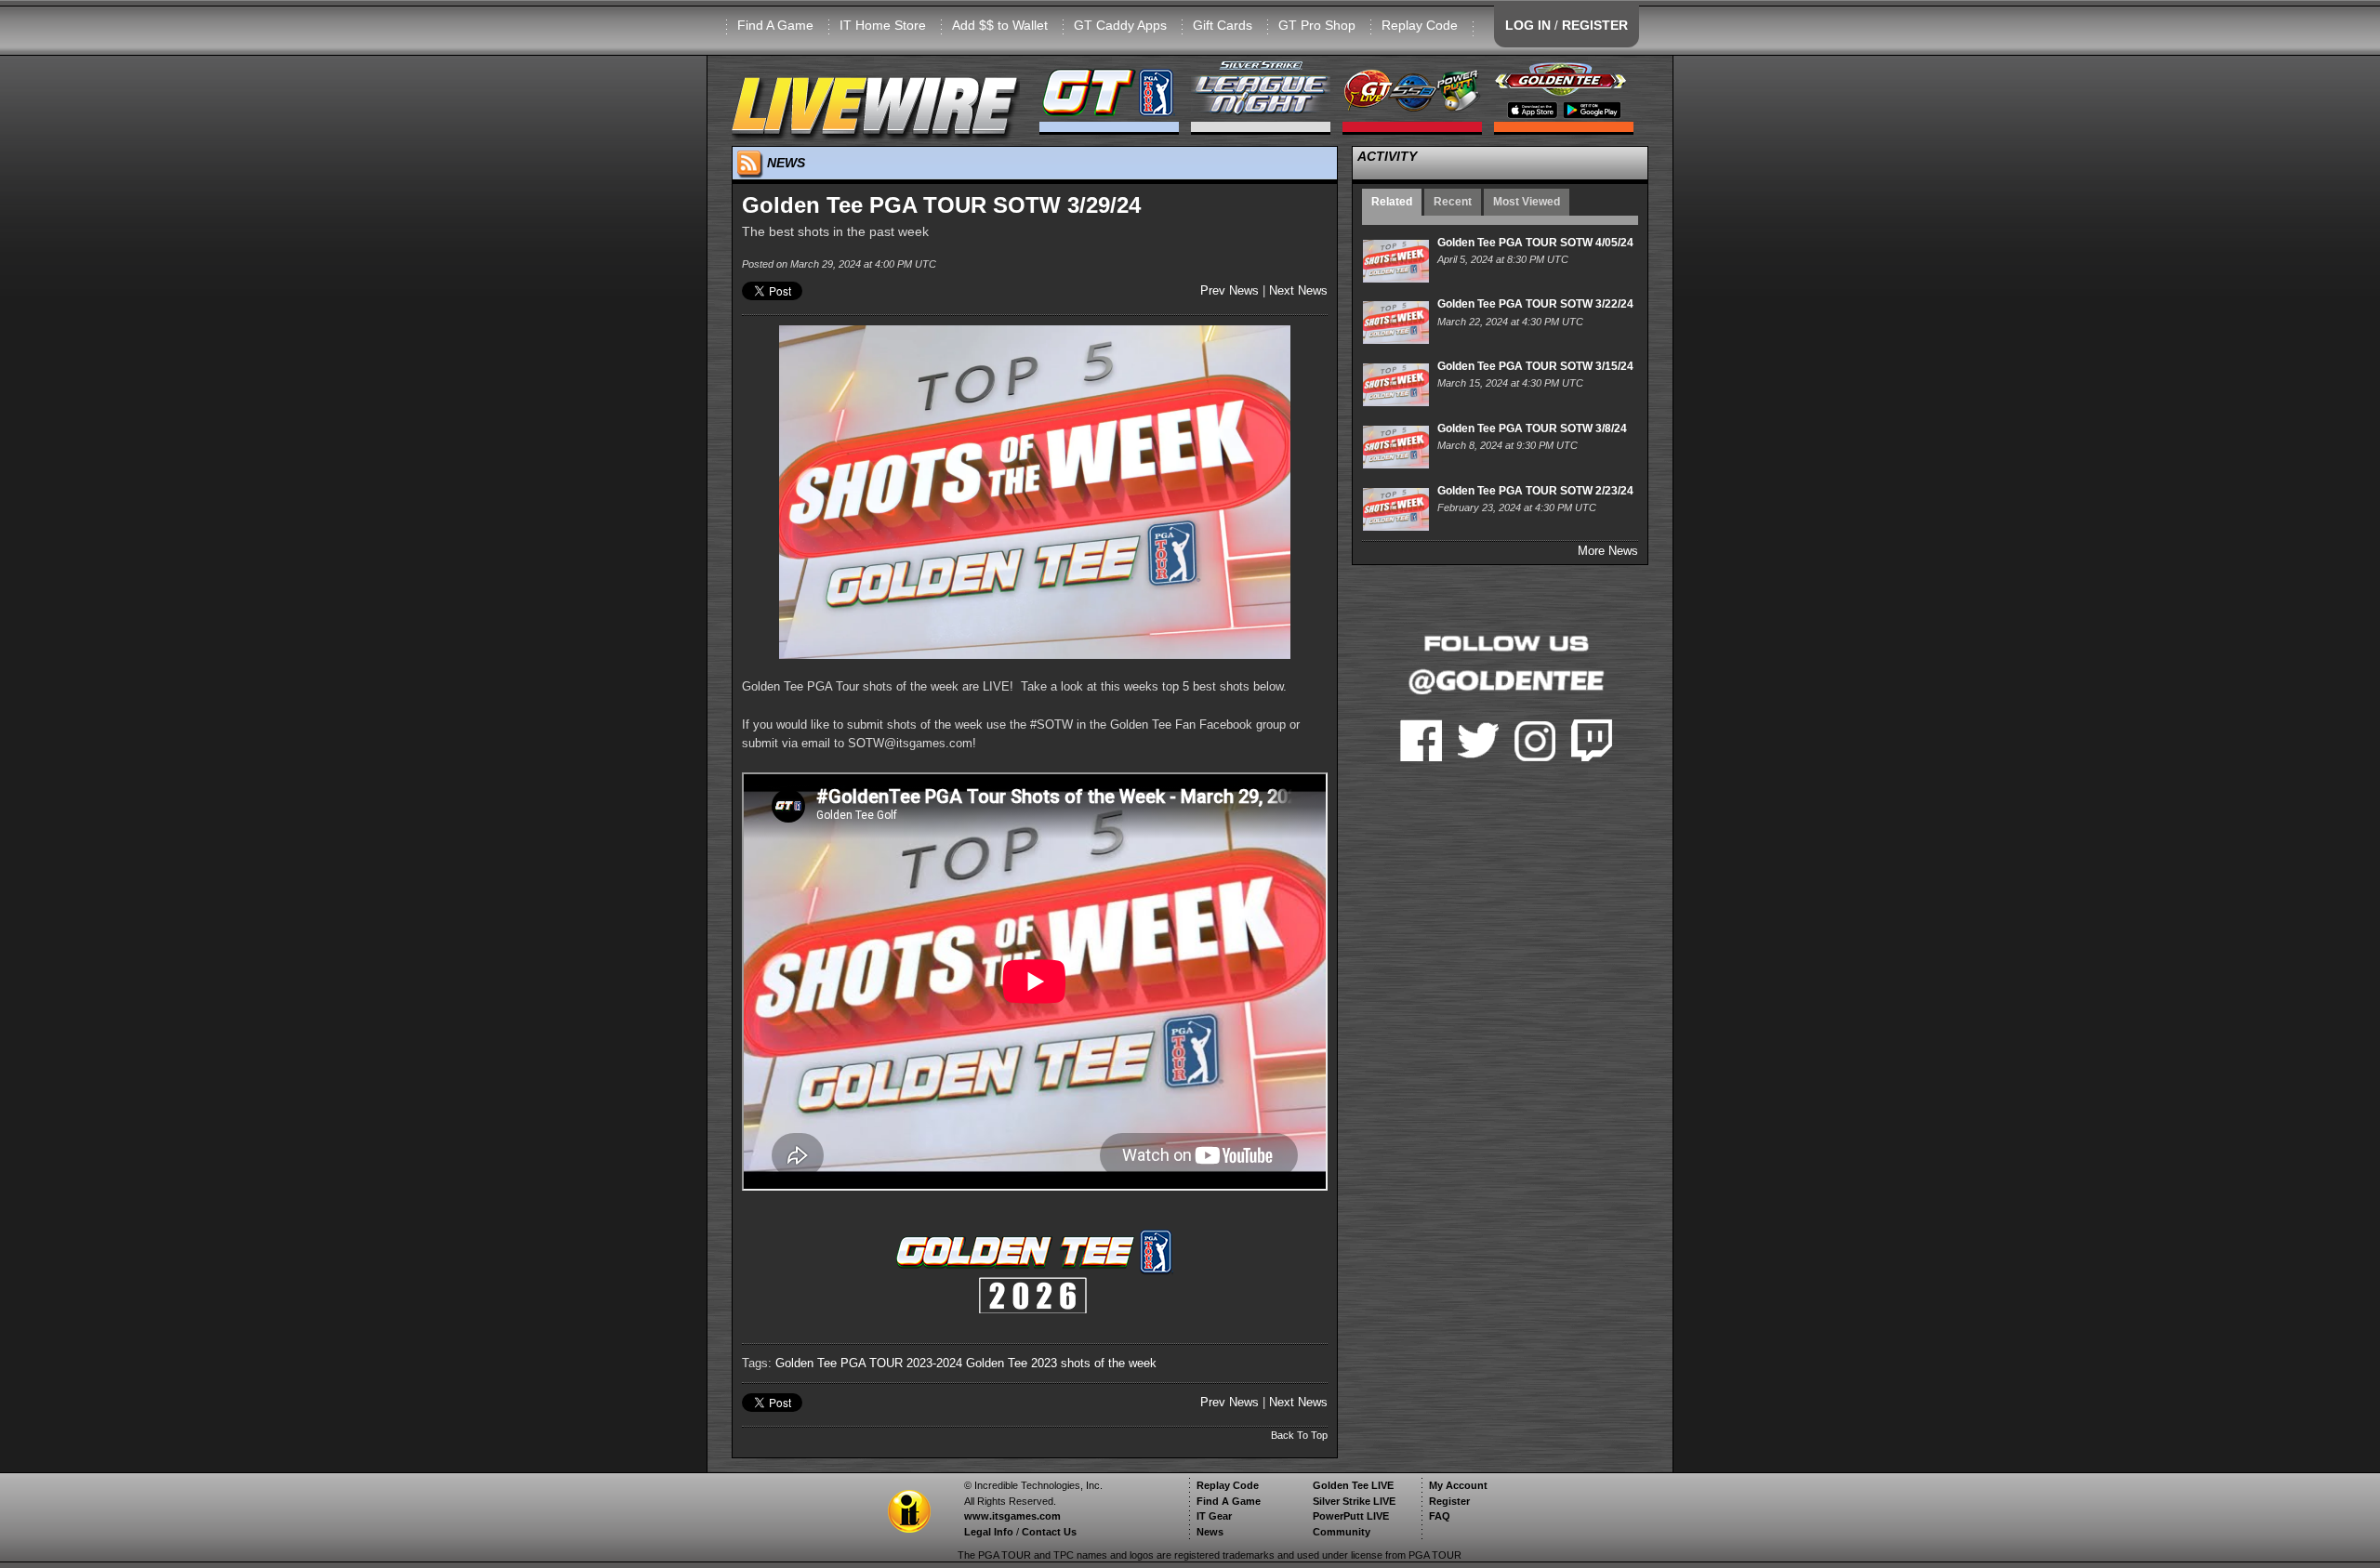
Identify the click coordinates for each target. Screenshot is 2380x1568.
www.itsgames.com (1012, 1516)
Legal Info (989, 1532)
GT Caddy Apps (1120, 25)
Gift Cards (1223, 25)
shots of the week (1109, 1363)
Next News (1298, 290)
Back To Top (1299, 1435)
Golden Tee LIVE (1353, 1485)
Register (1449, 1501)
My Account (1458, 1485)
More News (1608, 551)
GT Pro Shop (1317, 25)
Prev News (1230, 290)
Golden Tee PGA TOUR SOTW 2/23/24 (1535, 491)
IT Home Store (883, 25)
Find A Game (775, 25)
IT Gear (1214, 1516)
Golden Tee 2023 (1011, 1363)
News (1210, 1532)
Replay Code (1420, 25)
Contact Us (1049, 1532)
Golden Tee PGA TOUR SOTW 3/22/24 (1535, 304)
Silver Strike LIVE (1354, 1501)
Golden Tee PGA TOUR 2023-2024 (869, 1363)
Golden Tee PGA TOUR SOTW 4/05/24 (1535, 243)
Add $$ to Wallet (1000, 25)
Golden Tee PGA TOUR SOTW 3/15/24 (1535, 366)
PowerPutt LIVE (1351, 1516)
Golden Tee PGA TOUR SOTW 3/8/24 (1532, 428)
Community (1342, 1532)
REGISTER (1595, 25)
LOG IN (1528, 25)
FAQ (1440, 1516)
